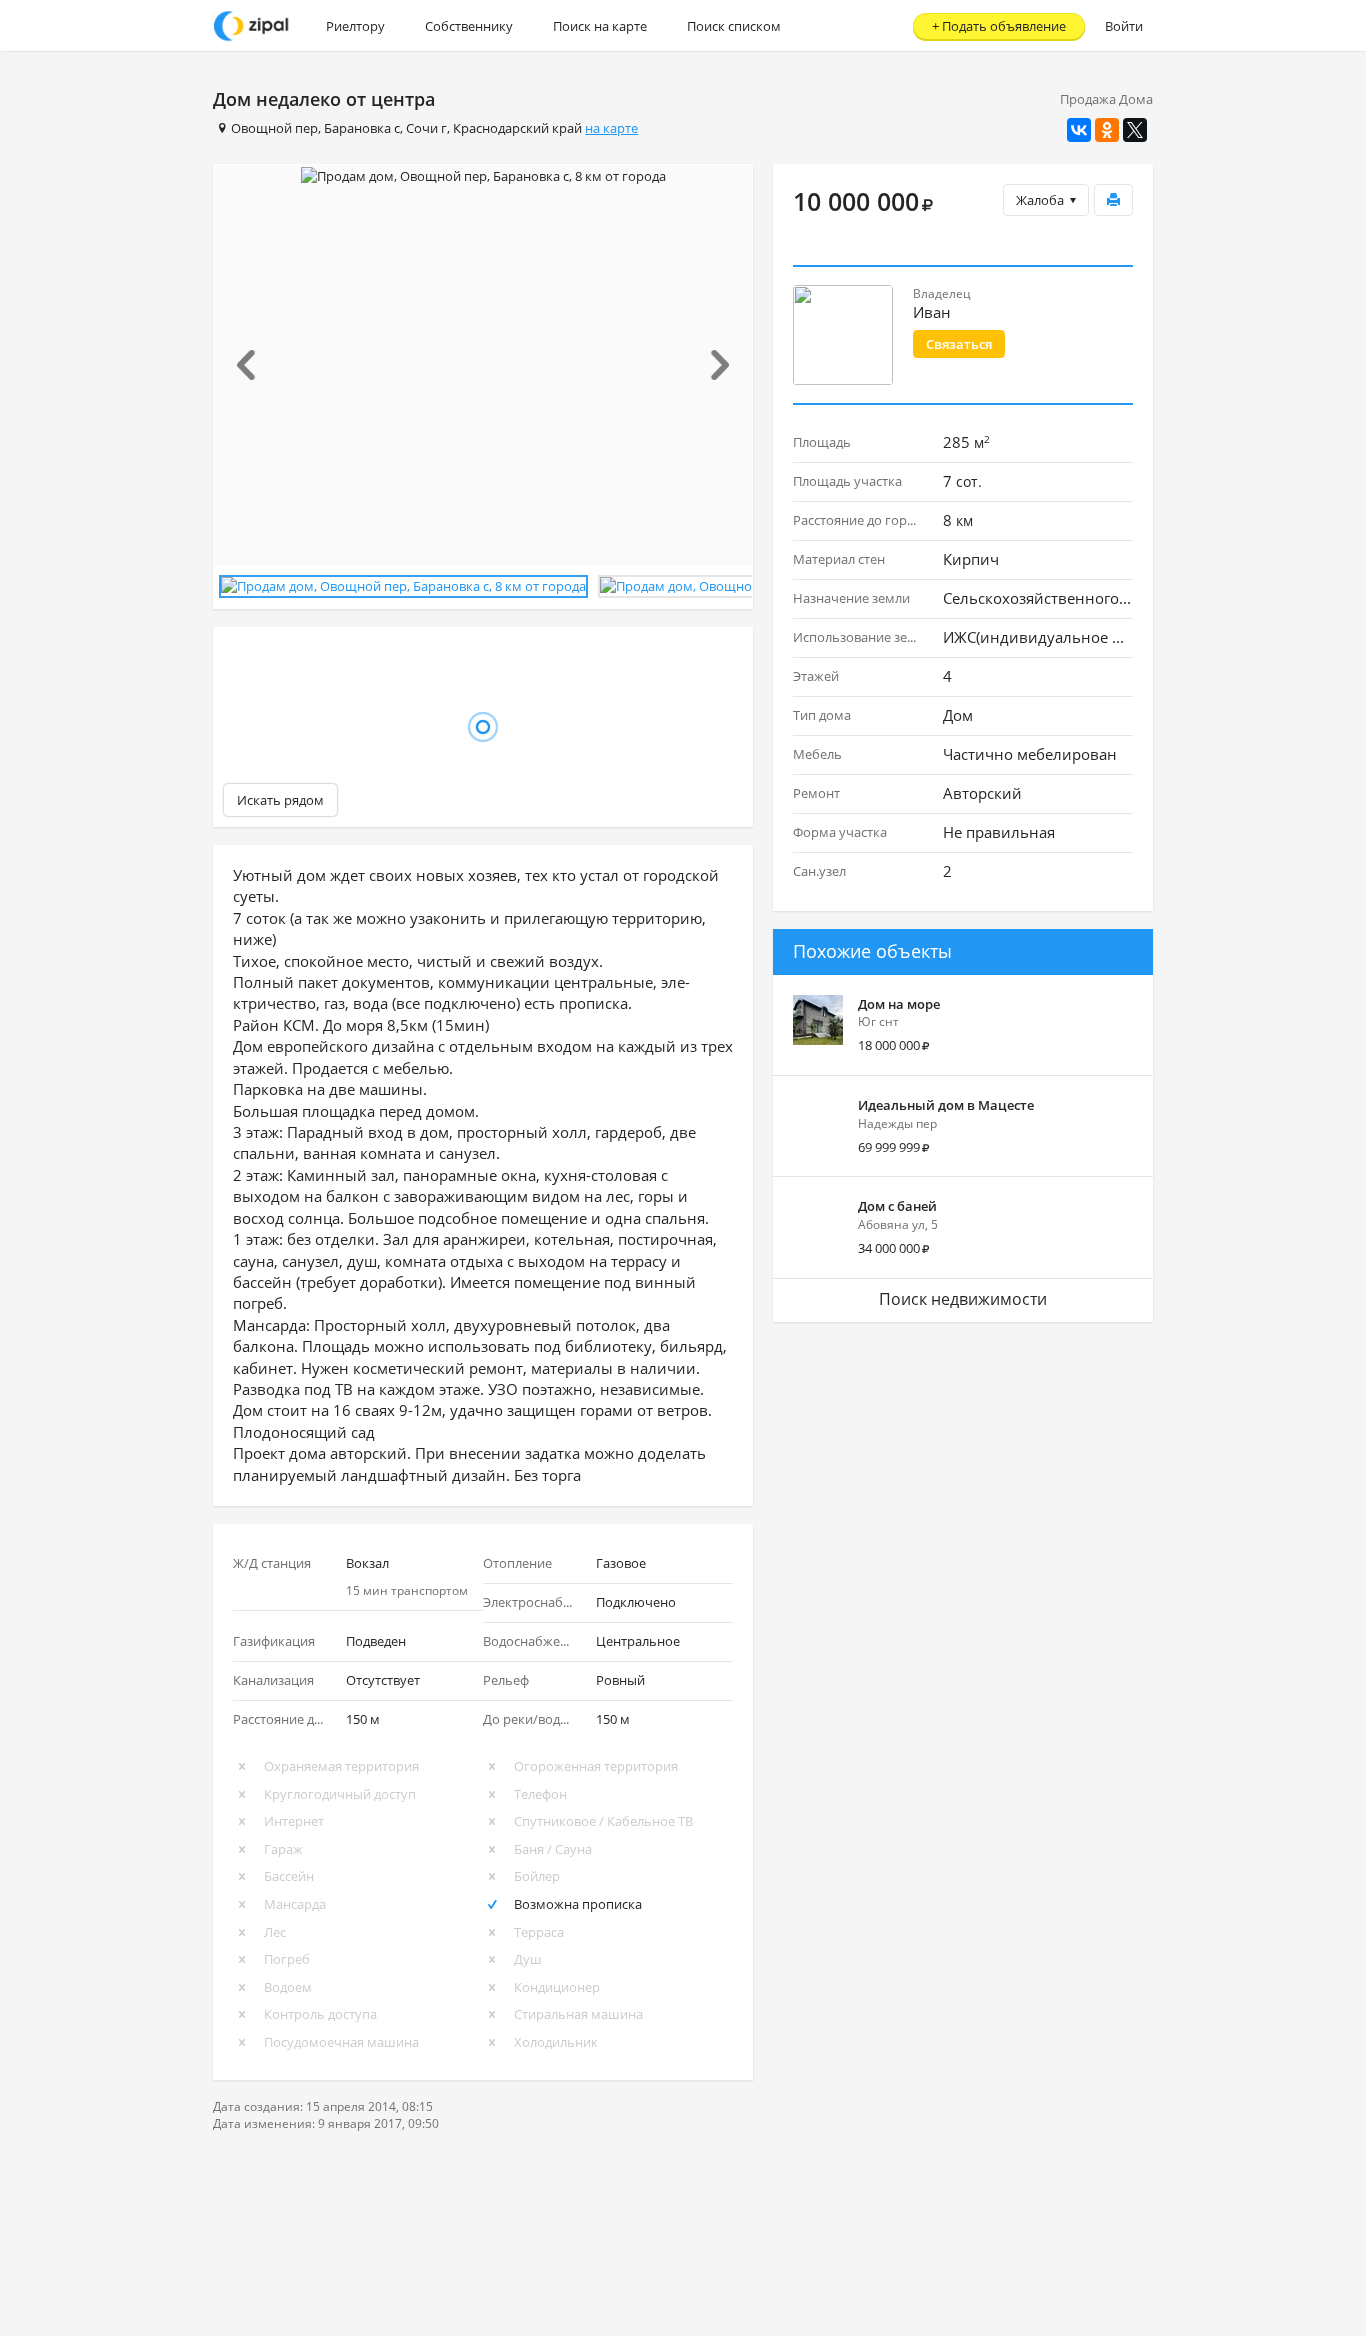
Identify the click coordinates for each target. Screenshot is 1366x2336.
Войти (1124, 26)
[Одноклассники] (1107, 130)
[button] (254, 365)
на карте (611, 128)
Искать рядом (280, 800)
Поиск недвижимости (963, 1299)
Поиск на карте (600, 26)
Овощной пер (274, 128)
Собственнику (469, 26)
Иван (932, 312)
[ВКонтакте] (1079, 130)
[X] (1135, 130)
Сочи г (426, 128)
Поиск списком (734, 26)
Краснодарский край (517, 128)
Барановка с (362, 128)
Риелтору (355, 26)
